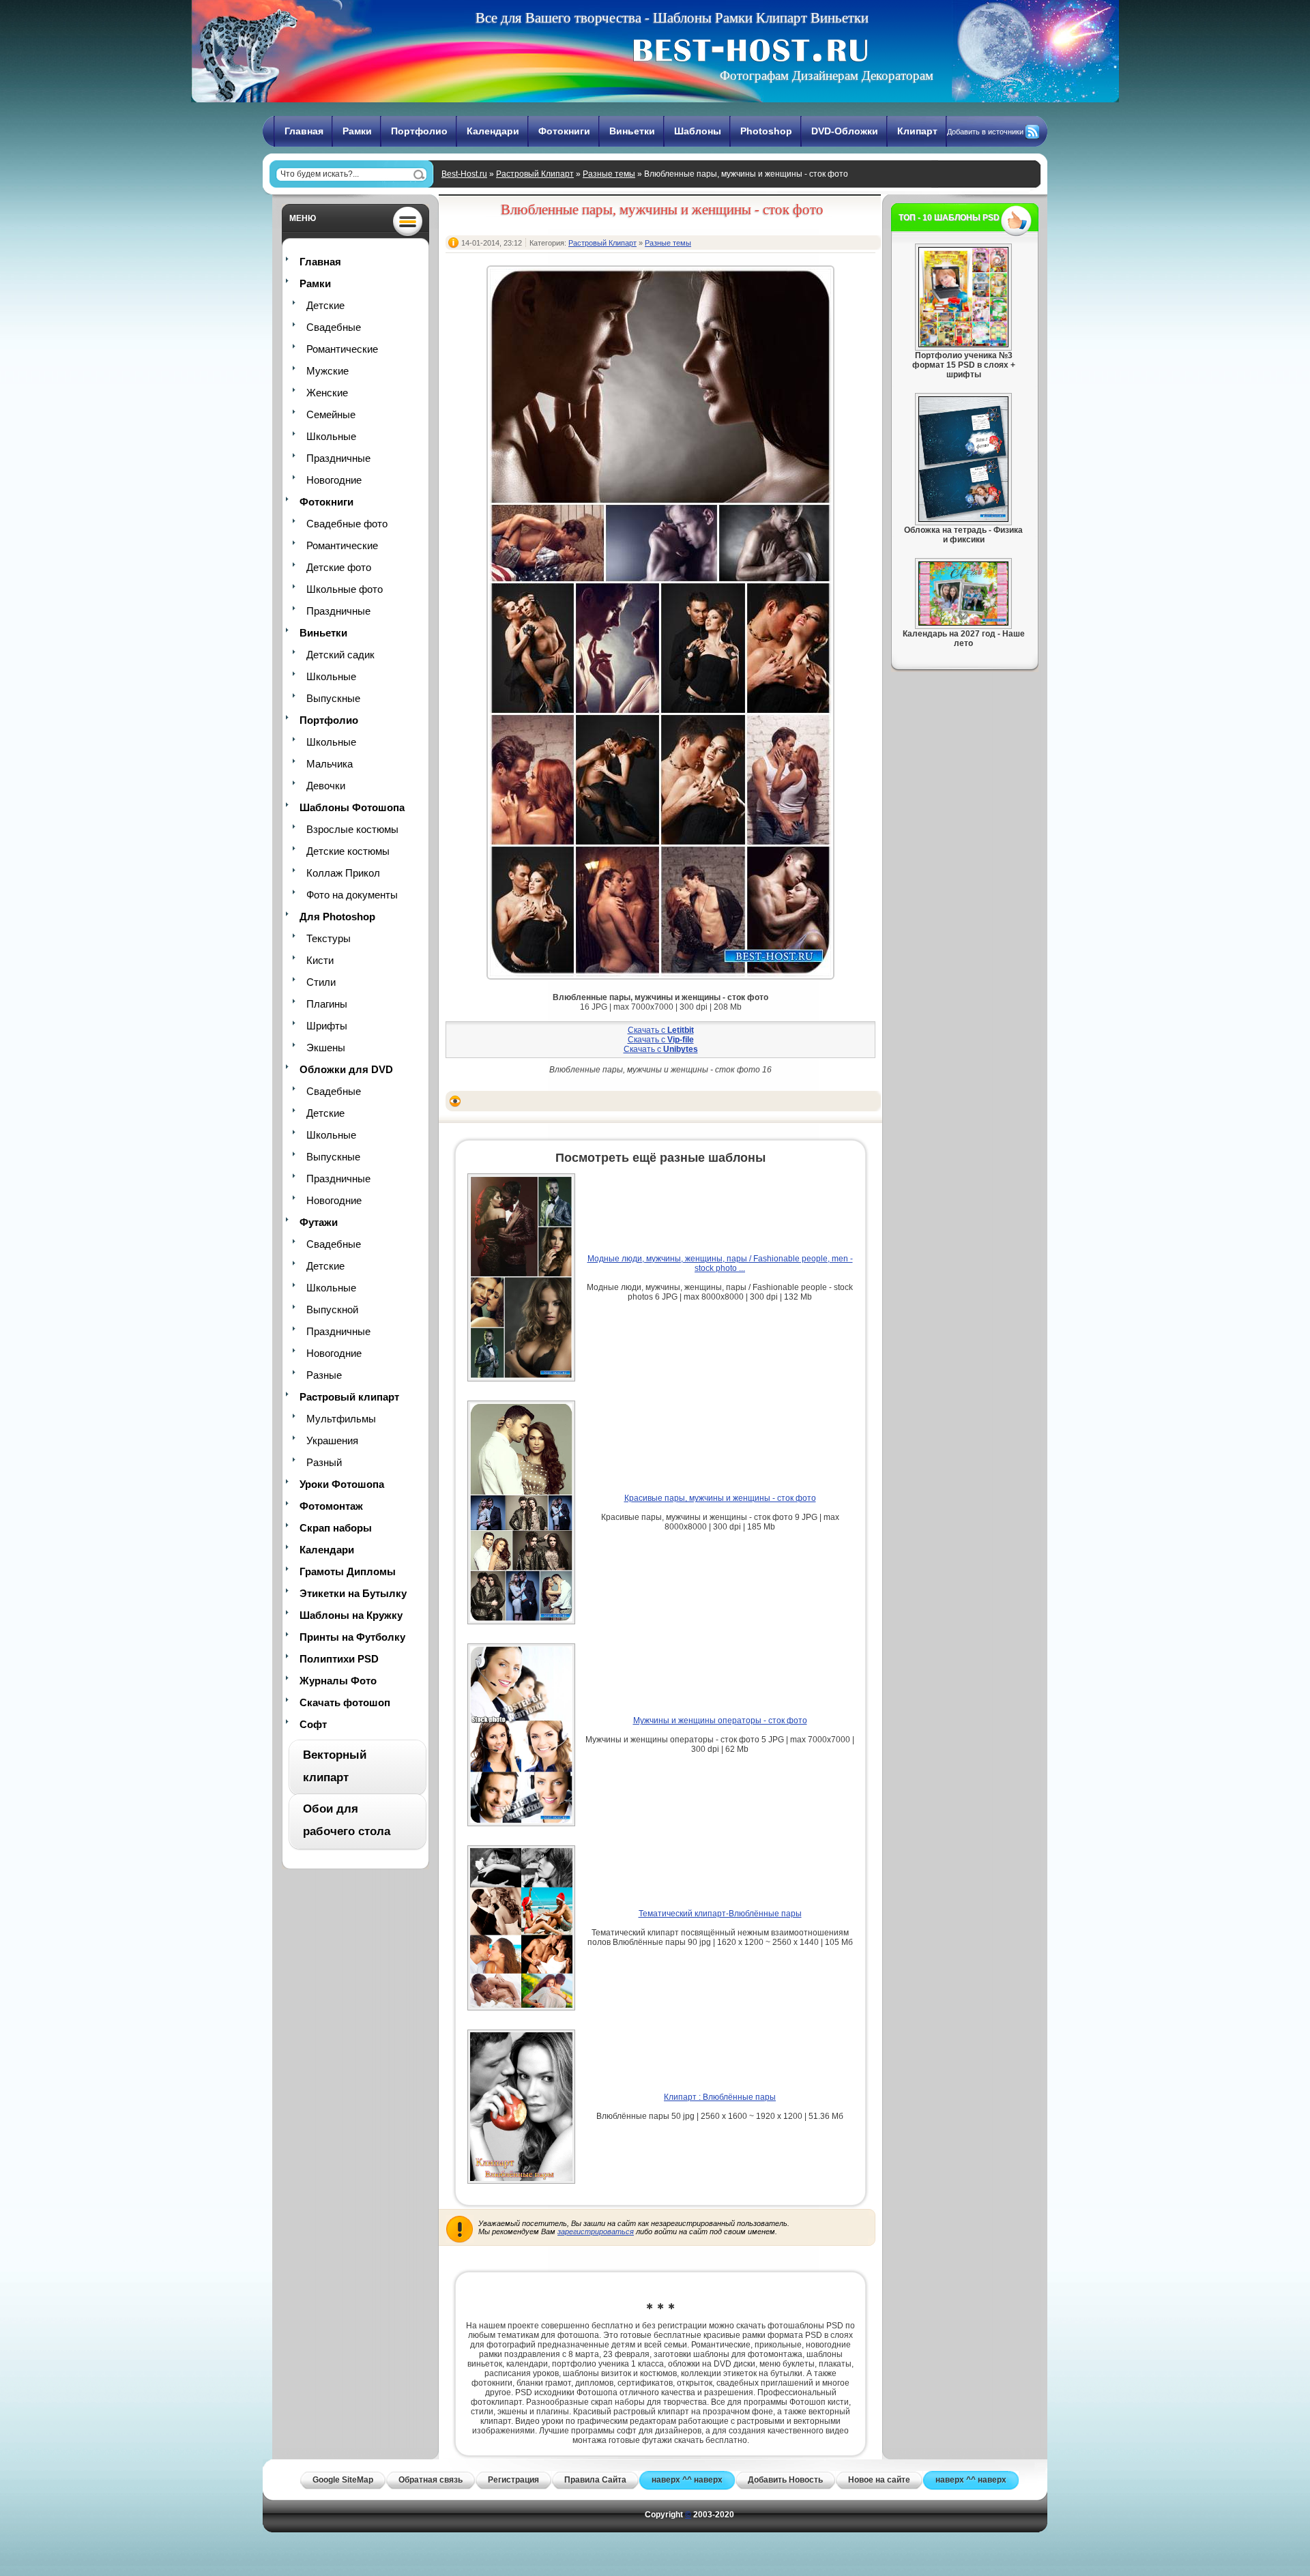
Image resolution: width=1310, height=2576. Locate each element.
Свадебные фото (347, 524)
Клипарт (917, 131)
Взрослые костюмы (352, 829)
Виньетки (632, 131)
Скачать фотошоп (345, 1702)
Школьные (331, 436)
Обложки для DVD (346, 1069)
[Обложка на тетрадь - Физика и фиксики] (963, 519)
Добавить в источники (985, 132)
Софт (313, 1724)
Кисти (320, 960)
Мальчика (330, 764)
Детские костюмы (348, 851)
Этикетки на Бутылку (353, 1593)
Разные (324, 1375)
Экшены (326, 1048)
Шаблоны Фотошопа (352, 807)
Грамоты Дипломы (348, 1571)
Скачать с (661, 1030)
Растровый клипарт (349, 1397)
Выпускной (332, 1309)
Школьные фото (345, 589)
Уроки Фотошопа (342, 1484)
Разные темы (609, 174)
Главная (304, 131)
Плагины (327, 1004)
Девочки (326, 786)
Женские (327, 393)
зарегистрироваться (596, 2231)
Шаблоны (698, 131)
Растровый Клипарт (535, 174)
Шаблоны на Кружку (351, 1615)
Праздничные (338, 458)
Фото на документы (352, 895)
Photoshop (766, 131)
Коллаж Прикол (343, 873)
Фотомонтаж (331, 1506)
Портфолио (419, 131)
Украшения (332, 1440)
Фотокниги (564, 131)
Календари (493, 131)
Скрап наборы (336, 1528)
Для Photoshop (337, 917)
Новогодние (334, 480)
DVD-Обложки (845, 131)
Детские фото (339, 567)
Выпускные (333, 698)
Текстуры (329, 938)
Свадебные (334, 327)
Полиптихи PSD (339, 1659)
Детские (325, 305)
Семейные (331, 414)
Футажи (319, 1222)
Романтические (342, 349)
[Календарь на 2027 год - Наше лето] (963, 623)
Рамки (357, 131)
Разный (324, 1462)
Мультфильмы (341, 1419)
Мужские (327, 371)
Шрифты (327, 1026)
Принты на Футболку (352, 1637)
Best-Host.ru (464, 174)
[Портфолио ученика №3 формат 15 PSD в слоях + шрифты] (963, 345)
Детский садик (340, 655)
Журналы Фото (338, 1681)
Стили (321, 982)
